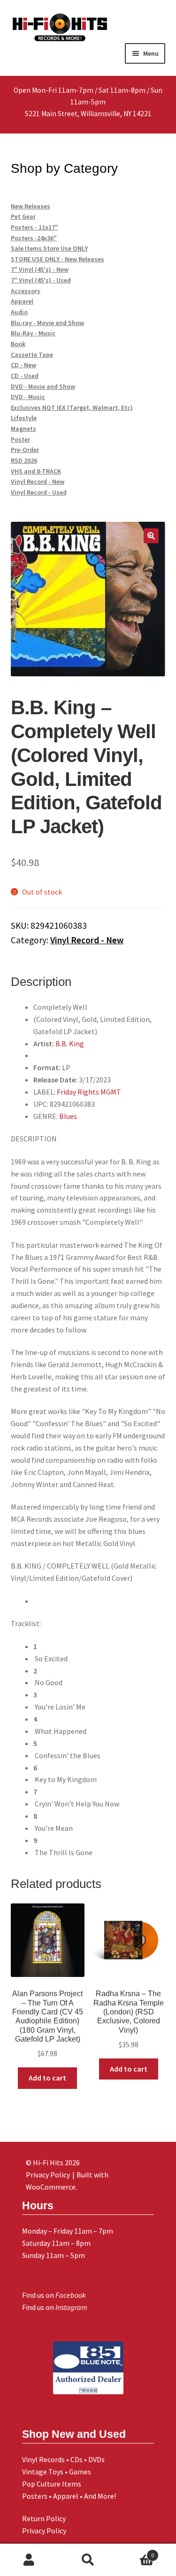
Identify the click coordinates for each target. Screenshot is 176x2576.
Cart (136, 2552)
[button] (151, 536)
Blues (68, 1116)
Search (88, 2560)
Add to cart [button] (47, 2078)
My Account (29, 2560)
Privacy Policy (44, 2531)
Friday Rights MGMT (89, 1092)
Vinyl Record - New (87, 940)
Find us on (54, 2295)
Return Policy (44, 2518)
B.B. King (70, 1044)
